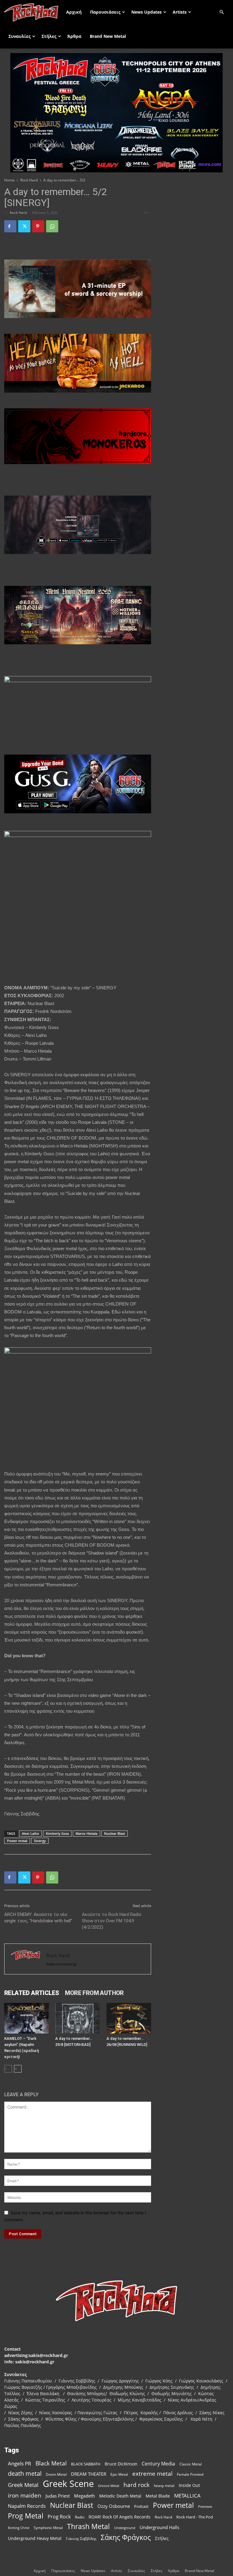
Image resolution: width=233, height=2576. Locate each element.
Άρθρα (74, 36)
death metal (25, 2473)
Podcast (141, 2506)
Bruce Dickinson (121, 2464)
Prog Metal (26, 2516)
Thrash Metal (88, 2526)
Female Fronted (190, 2474)
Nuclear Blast (115, 1833)
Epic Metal (119, 2474)
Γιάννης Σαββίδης (81, 2538)
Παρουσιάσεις (105, 12)
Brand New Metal (108, 36)
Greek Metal (23, 2485)
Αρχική (74, 12)
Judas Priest (58, 2496)
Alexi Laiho (30, 1833)
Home (9, 180)
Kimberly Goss (57, 1833)
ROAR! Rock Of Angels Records (120, 2517)
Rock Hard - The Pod (195, 2517)
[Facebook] (10, 226)
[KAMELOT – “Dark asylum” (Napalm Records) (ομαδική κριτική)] (27, 2018)
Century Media (158, 2464)
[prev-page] (8, 2069)
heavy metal (164, 2485)
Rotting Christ (19, 2528)
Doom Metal (56, 2474)
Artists (180, 12)
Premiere (205, 2506)
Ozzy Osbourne (114, 2506)
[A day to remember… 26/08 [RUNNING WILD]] (129, 2018)
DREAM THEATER (89, 2474)
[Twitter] (24, 226)
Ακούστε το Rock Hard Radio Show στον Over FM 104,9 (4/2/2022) (112, 1921)
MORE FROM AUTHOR (94, 1993)
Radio (80, 2517)
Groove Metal (109, 2486)
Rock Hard (29, 180)
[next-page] (18, 2069)
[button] (221, 12)
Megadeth (84, 2496)
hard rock (137, 2485)
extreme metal (152, 2473)
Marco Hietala (86, 1833)
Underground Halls (159, 2527)
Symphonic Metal (48, 2528)
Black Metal (51, 2463)
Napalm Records (27, 2506)
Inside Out (189, 2485)
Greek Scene (68, 2484)
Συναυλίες (20, 36)
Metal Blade (158, 2496)
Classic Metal (191, 2464)
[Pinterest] (38, 226)
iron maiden (25, 2495)
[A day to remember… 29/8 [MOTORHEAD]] (78, 2018)
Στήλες (49, 36)
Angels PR (20, 2463)
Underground (125, 2528)
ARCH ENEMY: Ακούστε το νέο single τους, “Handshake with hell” (38, 1918)
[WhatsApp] (52, 226)
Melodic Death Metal (120, 2496)
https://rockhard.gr (62, 1964)
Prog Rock (59, 2517)
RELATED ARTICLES (32, 1993)
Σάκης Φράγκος (126, 2537)
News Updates (147, 12)
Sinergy (40, 1841)
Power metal (17, 1841)
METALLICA (187, 2496)
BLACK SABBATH (86, 2464)
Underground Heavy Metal (35, 2538)
